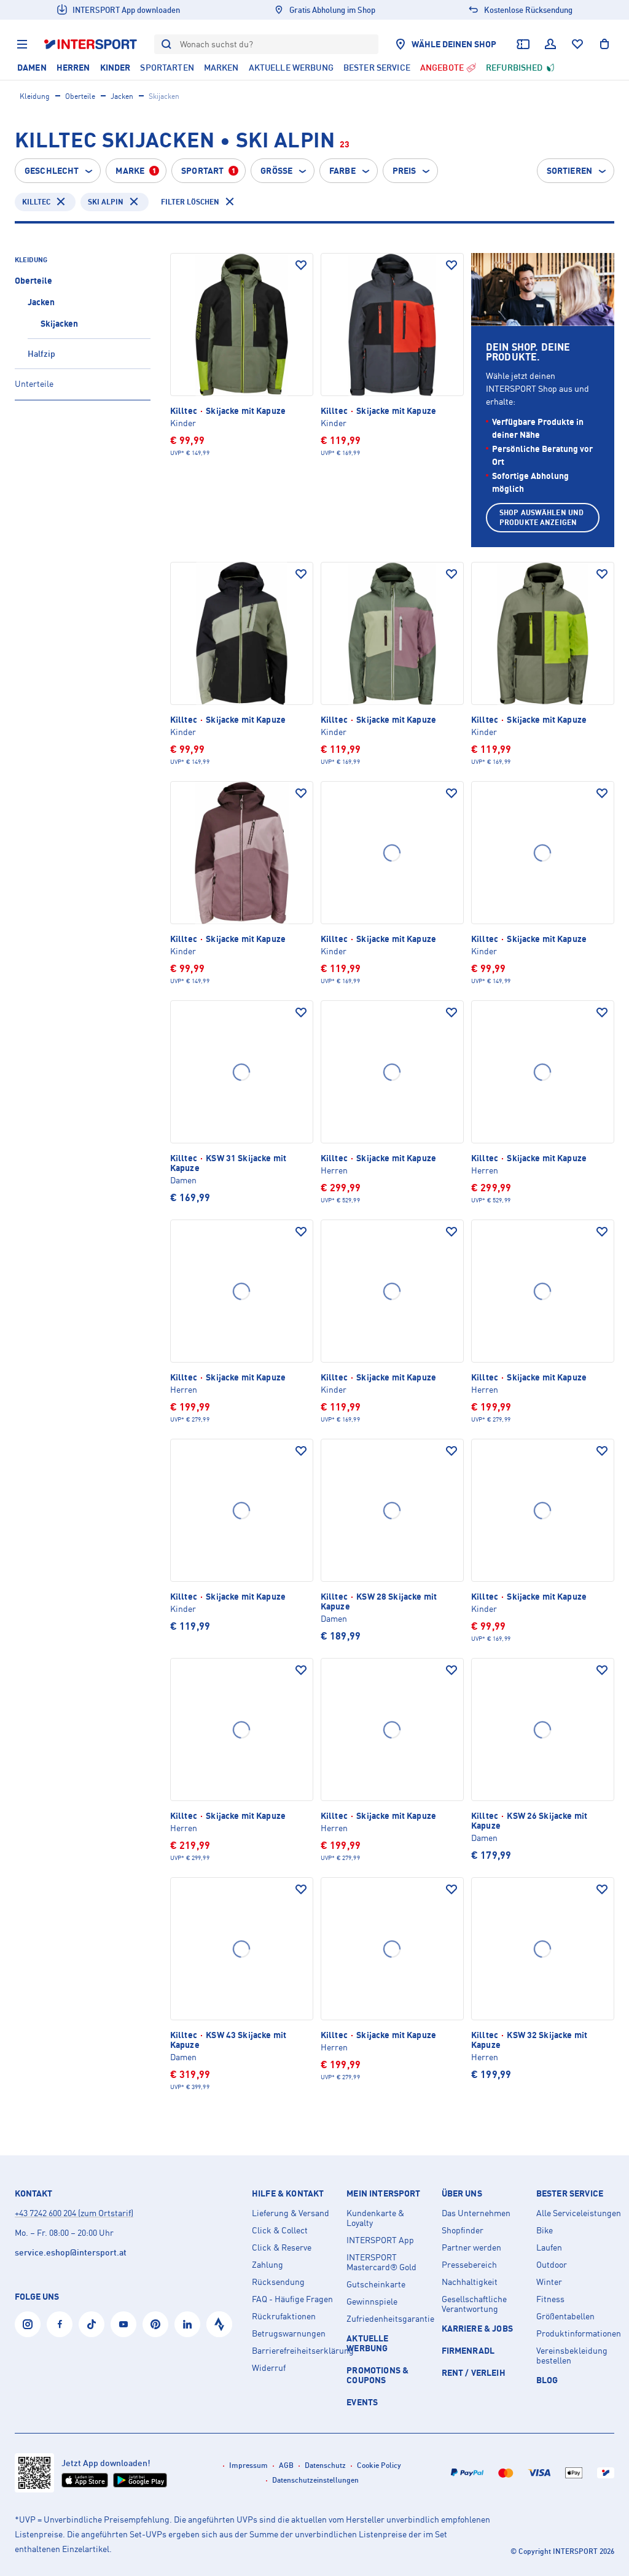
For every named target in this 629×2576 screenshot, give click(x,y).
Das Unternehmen (476, 2213)
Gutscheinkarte (376, 2284)
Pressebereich (469, 2265)
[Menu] (22, 44)
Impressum (248, 2465)
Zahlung (268, 2265)
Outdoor (552, 2265)
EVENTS (362, 2402)
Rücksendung (278, 2282)
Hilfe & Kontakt (288, 2193)
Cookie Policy (379, 2465)
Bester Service (570, 2193)
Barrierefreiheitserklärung (294, 2351)
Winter (549, 2282)
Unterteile (34, 383)
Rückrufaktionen (284, 2316)
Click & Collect (280, 2230)
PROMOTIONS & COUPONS (377, 2375)
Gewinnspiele (372, 2302)
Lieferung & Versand (291, 2213)
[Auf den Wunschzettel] (301, 265)
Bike (545, 2230)
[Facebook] (60, 2324)
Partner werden (471, 2247)
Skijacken (59, 323)
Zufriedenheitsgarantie (389, 2319)
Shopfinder (463, 2230)
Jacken (122, 96)
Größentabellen (565, 2316)
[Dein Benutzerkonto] (550, 44)
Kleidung (35, 96)
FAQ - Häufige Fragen (292, 2299)
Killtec (36, 202)
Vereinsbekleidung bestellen (572, 2356)
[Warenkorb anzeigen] (604, 44)
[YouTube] (123, 2324)
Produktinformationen (579, 2333)
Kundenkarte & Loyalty (375, 2218)
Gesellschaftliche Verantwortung (474, 2304)
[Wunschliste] (577, 44)
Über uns (462, 2193)
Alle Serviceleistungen (579, 2213)
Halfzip (41, 353)
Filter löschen (190, 202)
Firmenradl (468, 2350)
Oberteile (80, 96)
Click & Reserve (282, 2247)
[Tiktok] (92, 2324)
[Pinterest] (155, 2324)
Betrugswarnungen (289, 2333)
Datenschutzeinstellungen (315, 2480)
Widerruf (269, 2368)
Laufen (549, 2247)
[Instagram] (28, 2324)
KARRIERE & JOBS (477, 2328)
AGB (286, 2465)
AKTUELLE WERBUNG (367, 2343)
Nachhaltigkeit (470, 2282)
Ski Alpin (106, 202)
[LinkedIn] (187, 2324)
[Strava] (219, 2324)
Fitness (550, 2299)
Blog (547, 2380)
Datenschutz (325, 2465)
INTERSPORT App (380, 2240)
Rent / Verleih (474, 2372)
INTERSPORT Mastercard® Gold (381, 2262)
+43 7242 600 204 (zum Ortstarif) (74, 2213)
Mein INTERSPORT (383, 2193)
